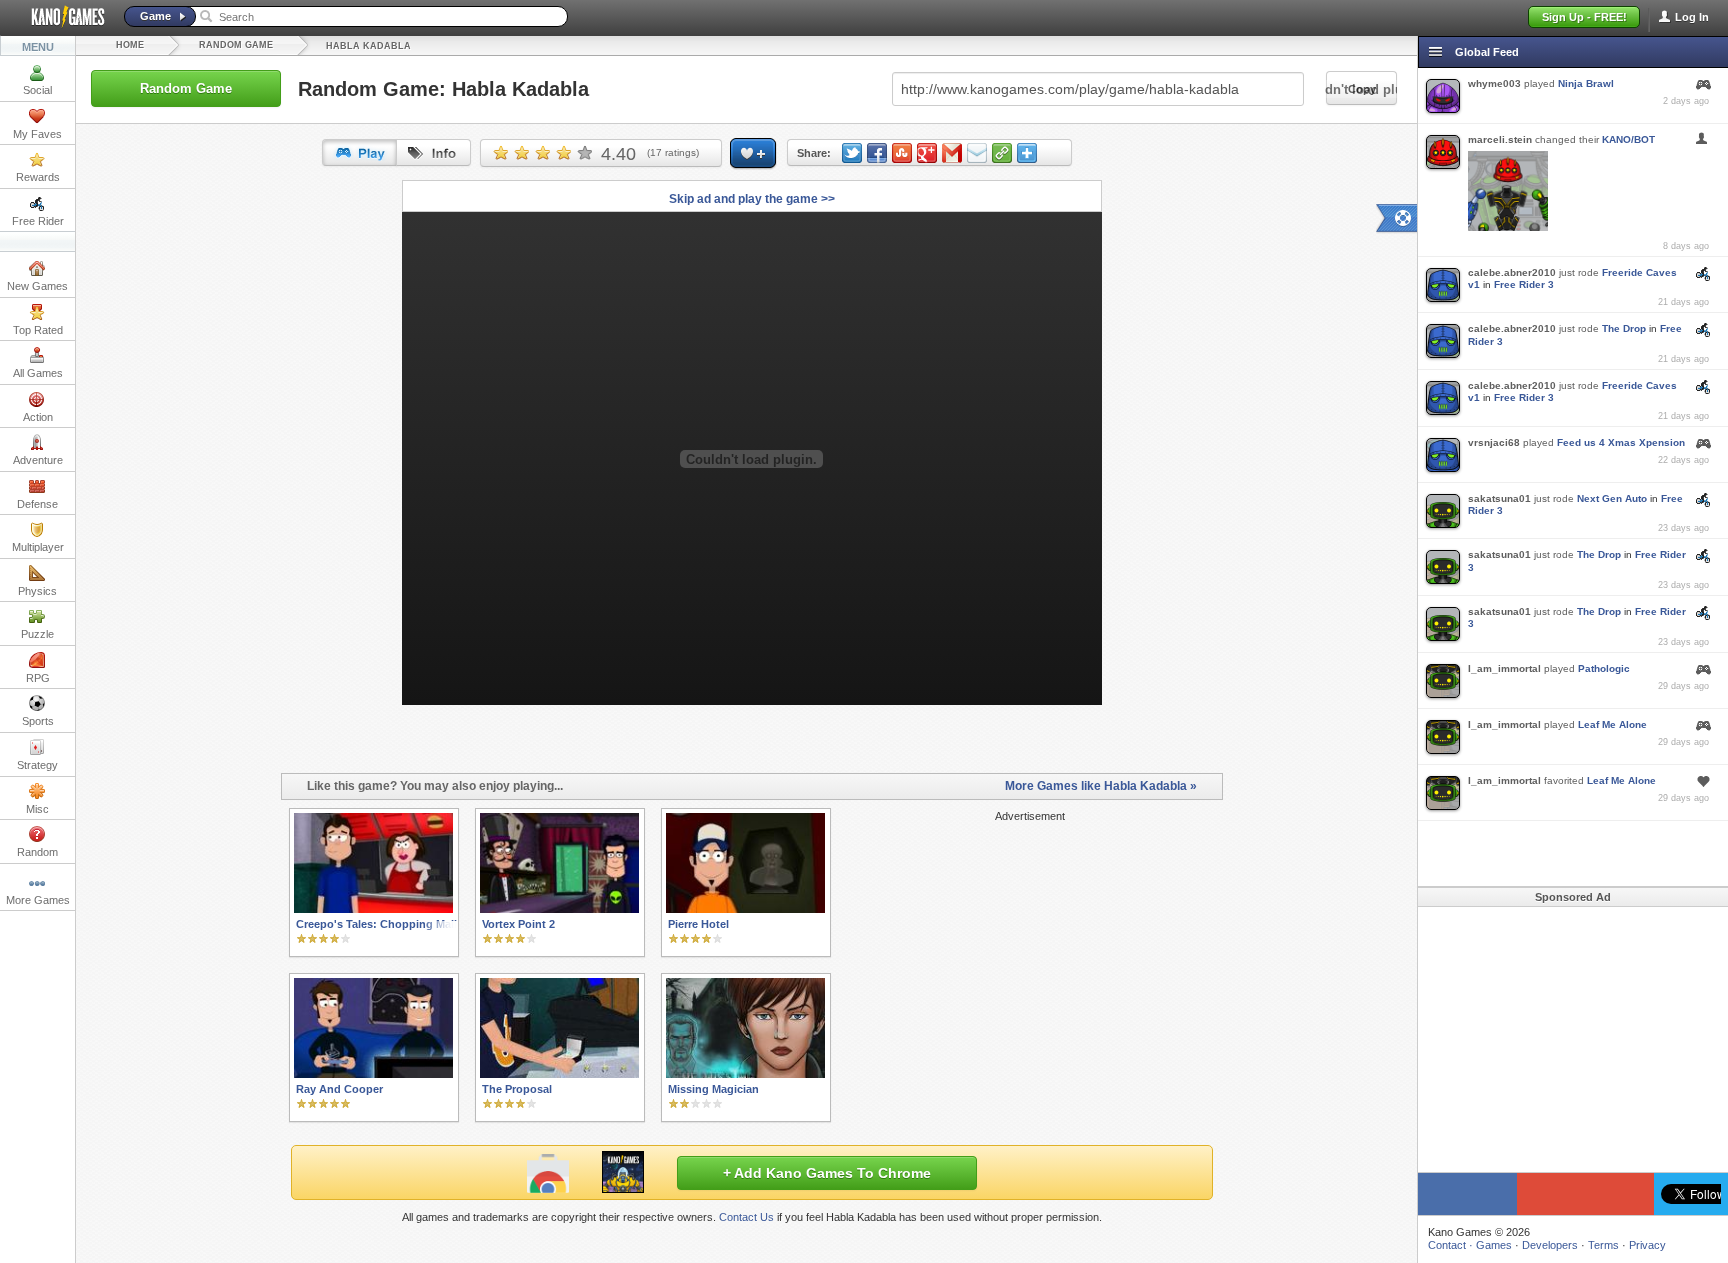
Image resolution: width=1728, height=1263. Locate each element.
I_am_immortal (1504, 668)
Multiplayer (38, 547)
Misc (37, 809)
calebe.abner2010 (1512, 272)
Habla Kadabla (368, 46)
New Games (37, 286)
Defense (37, 504)
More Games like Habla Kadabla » (1101, 786)
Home (130, 45)
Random (37, 852)
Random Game (236, 45)
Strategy (37, 765)
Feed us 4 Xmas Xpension (1621, 442)
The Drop (1624, 328)
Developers (1550, 1245)
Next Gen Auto (1612, 498)
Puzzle (37, 634)
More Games (38, 900)
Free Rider (38, 221)
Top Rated (38, 330)
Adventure (38, 460)
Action (38, 417)
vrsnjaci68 (1494, 442)
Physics (37, 591)
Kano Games (60, 17)
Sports (38, 721)
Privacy (1647, 1245)
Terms (1603, 1245)
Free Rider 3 (1524, 284)
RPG (38, 678)
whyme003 (1494, 83)
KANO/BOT (1628, 139)
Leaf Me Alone (1612, 724)
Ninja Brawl (1586, 83)
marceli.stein (1500, 139)
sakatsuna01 (1499, 498)
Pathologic (1604, 668)
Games (1494, 1245)
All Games (38, 373)
